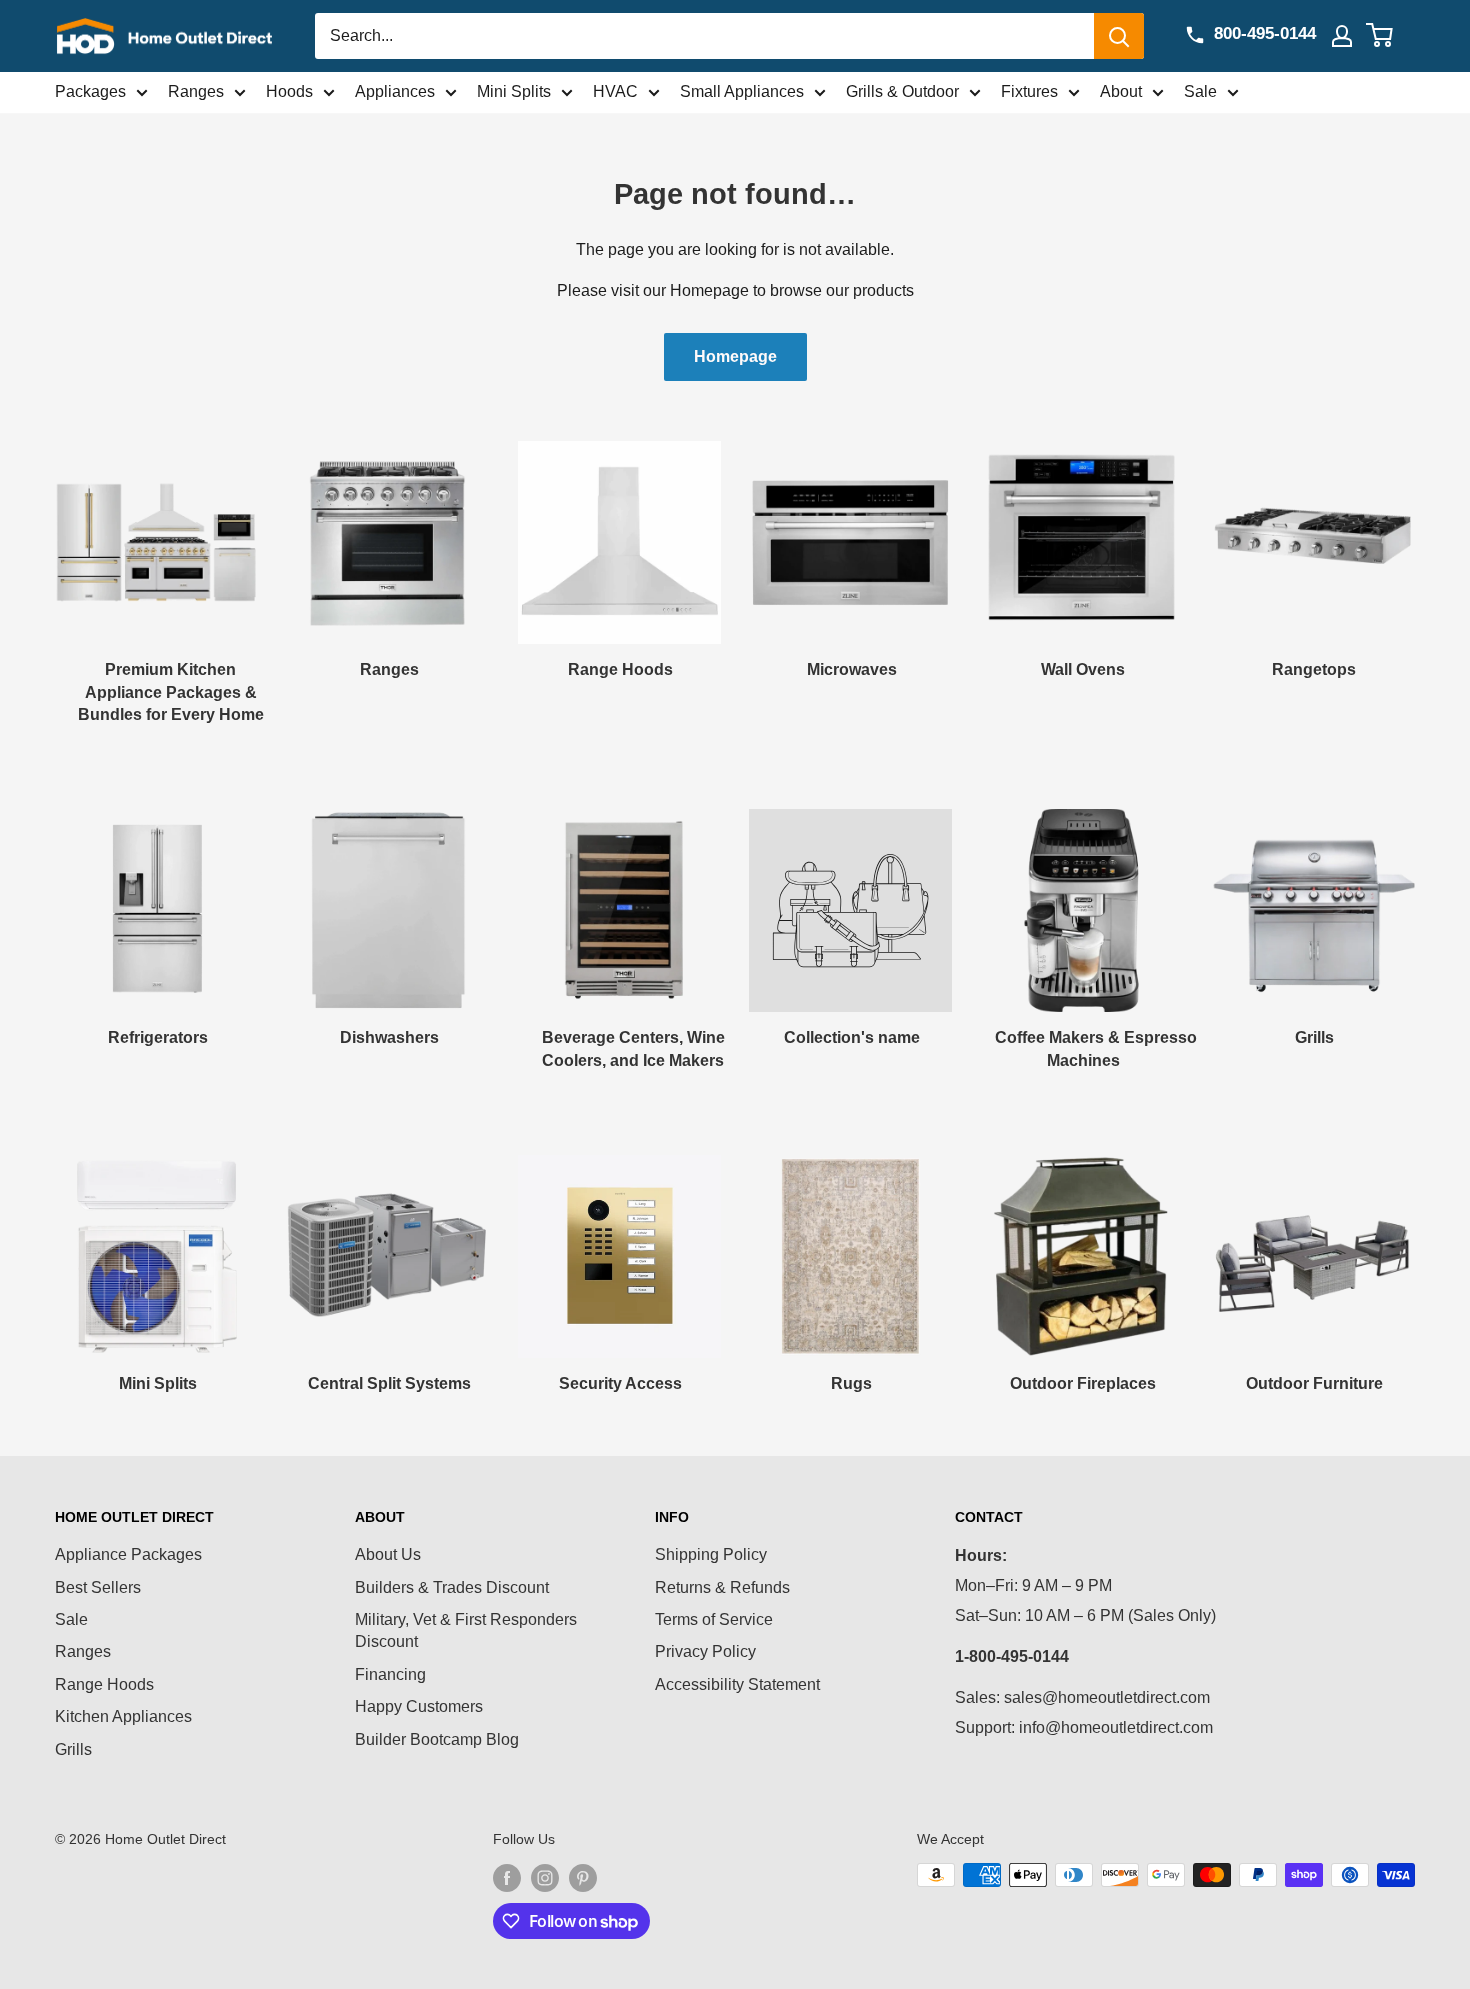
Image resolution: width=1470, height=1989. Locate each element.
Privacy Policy (705, 1651)
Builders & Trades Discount (452, 1587)
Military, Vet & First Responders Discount (466, 1630)
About (1121, 91)
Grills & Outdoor (902, 91)
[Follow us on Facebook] (507, 1877)
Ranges (196, 91)
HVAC (615, 91)
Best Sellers (98, 1587)
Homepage (735, 356)
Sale (1200, 91)
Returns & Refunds (722, 1587)
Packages (90, 91)
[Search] (1119, 36)
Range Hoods (104, 1684)
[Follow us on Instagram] (545, 1877)
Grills (73, 1749)
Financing (390, 1674)
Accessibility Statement (737, 1684)
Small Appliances (742, 91)
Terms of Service (714, 1619)
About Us (388, 1554)
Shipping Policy (711, 1554)
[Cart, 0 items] (1391, 36)
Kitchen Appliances (123, 1716)
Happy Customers (419, 1706)
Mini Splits (514, 91)
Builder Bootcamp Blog (437, 1739)
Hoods (289, 91)
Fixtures (1029, 91)
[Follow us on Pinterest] (583, 1877)
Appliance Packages (128, 1554)
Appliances (395, 91)
